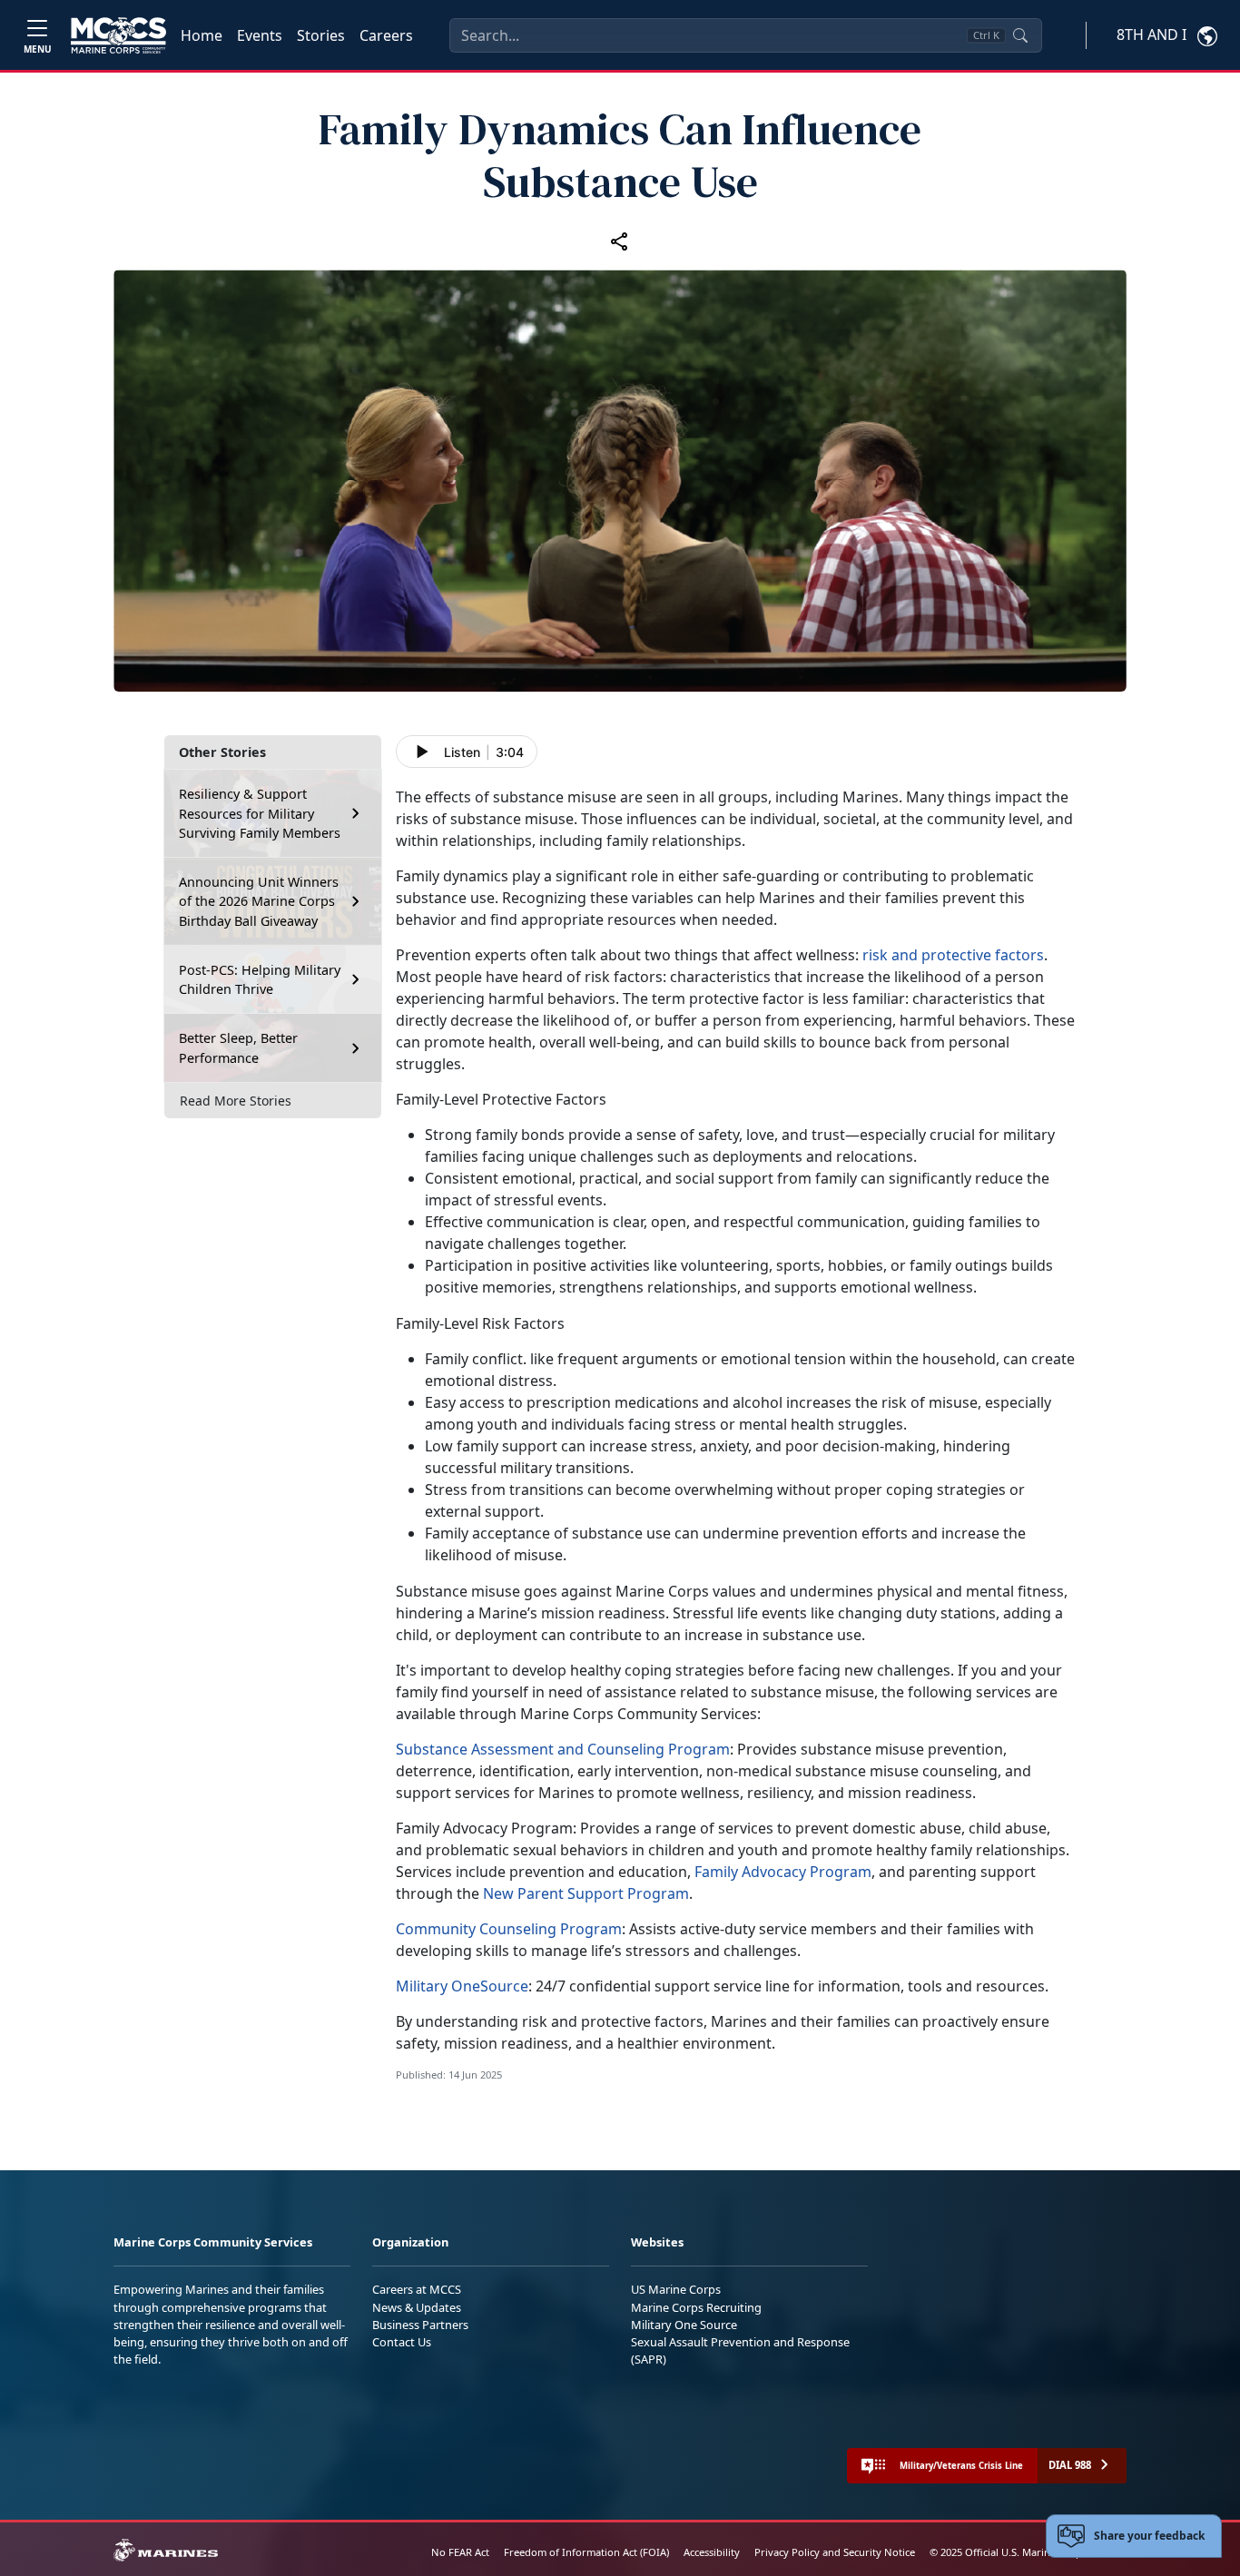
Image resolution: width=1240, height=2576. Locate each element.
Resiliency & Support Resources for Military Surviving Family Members (260, 813)
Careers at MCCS (417, 2289)
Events (260, 35)
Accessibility (712, 2552)
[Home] (118, 35)
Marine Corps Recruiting (696, 2307)
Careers (386, 35)
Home (202, 35)
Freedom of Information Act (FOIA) (586, 2552)
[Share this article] (620, 241)
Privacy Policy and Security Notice (835, 2552)
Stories (321, 35)
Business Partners (420, 2325)
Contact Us (402, 2342)
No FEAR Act (460, 2552)
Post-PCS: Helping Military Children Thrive (260, 980)
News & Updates (417, 2307)
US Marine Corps (676, 2289)
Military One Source (684, 2325)
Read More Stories (236, 1101)
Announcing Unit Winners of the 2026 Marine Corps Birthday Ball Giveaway (259, 901)
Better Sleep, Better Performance (238, 1048)
